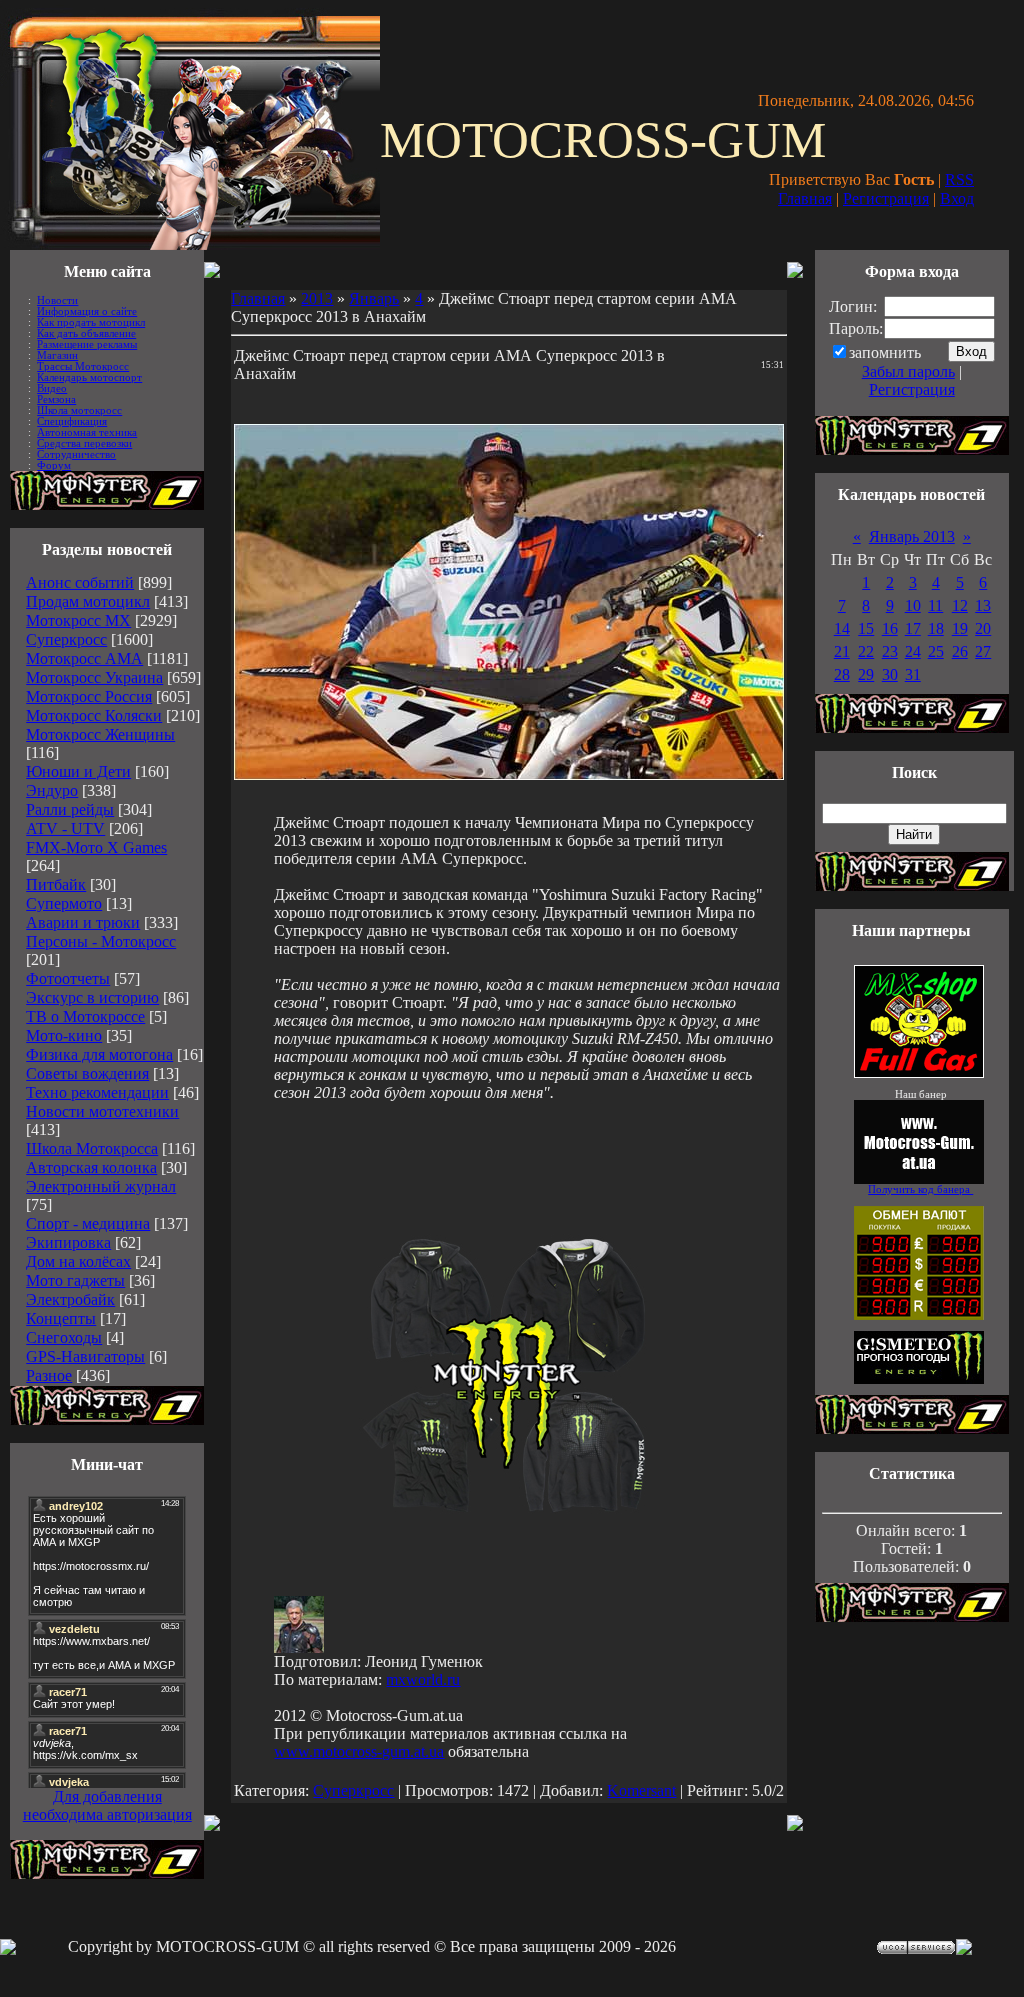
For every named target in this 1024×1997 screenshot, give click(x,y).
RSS (959, 179)
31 (913, 674)
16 (890, 628)
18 (936, 628)
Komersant (641, 1790)
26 (960, 651)
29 (866, 674)
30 (890, 674)
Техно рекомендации (97, 1092)
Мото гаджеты (75, 1280)
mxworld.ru (423, 1679)
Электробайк (70, 1299)
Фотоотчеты (68, 978)
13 (983, 605)
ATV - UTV (65, 828)
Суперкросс (66, 639)
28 (842, 674)
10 (913, 605)
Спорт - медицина (88, 1223)
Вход (957, 198)
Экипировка (68, 1242)
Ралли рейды (70, 809)
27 (983, 651)
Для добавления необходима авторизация (107, 1805)
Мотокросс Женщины (100, 734)
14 (842, 628)
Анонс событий (80, 582)
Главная (805, 198)
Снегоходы (64, 1337)
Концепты (61, 1318)
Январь (374, 298)
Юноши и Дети (78, 771)
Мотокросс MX (78, 620)
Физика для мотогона (99, 1054)
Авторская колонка (91, 1167)
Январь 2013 (912, 536)
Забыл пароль (908, 371)
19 (960, 628)
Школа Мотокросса (92, 1148)
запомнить (885, 352)
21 (842, 651)
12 (960, 605)
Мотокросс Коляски (94, 715)
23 (890, 651)
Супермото (64, 903)
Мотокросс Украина (94, 677)
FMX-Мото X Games (96, 847)
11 (935, 605)
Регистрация (886, 198)
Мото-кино (64, 1035)
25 (936, 651)
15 (866, 628)
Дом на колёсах (78, 1261)
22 (866, 651)
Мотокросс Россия (89, 696)
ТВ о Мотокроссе (85, 1016)
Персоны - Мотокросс (101, 941)
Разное (49, 1375)
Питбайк (56, 884)
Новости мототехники (102, 1111)
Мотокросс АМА (84, 658)
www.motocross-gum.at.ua (359, 1751)
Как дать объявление (86, 333)
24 (913, 651)
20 (983, 628)
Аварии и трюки (83, 922)
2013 (317, 298)
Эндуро (52, 790)
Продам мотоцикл (88, 601)
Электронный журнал (101, 1186)
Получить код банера (920, 1189)
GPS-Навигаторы (85, 1356)
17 (913, 628)
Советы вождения (87, 1073)
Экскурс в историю (92, 997)
